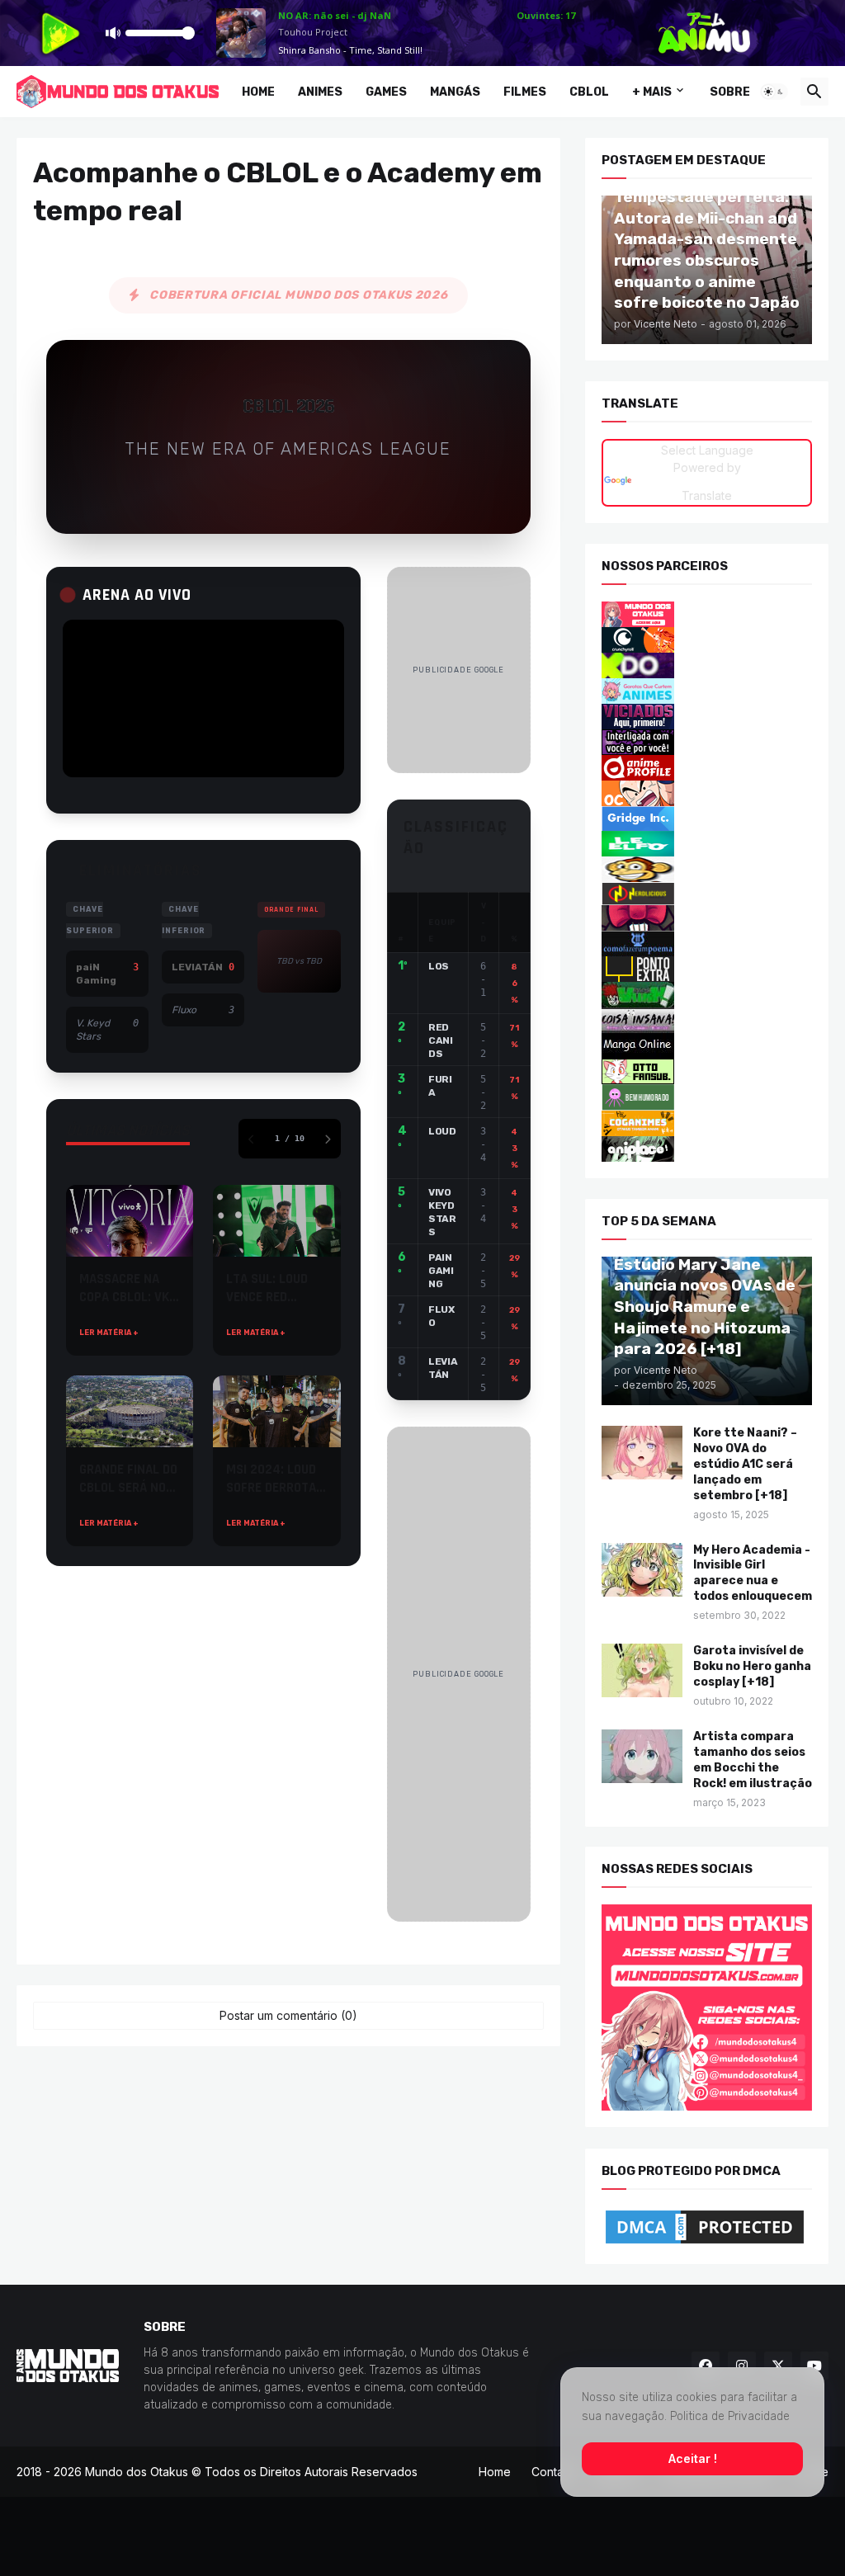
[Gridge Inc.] (707, 819)
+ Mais (652, 92)
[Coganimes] (707, 1123)
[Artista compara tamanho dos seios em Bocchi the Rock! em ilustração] (642, 1756)
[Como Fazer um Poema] (707, 944)
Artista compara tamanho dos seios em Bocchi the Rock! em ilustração (753, 1760)
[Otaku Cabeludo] (707, 793)
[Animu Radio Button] (707, 665)
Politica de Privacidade (730, 2416)
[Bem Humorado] (707, 1097)
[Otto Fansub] (707, 1071)
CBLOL (589, 92)
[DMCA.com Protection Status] (707, 2227)
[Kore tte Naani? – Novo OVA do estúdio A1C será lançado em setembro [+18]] (642, 1453)
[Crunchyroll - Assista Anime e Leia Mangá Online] (707, 640)
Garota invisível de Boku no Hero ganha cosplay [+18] (752, 1666)
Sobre (730, 92)
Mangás (455, 92)
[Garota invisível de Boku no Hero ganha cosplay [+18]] (642, 1670)
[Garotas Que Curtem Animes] (707, 691)
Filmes (525, 92)
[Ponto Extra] (707, 969)
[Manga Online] (707, 1046)
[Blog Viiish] (707, 995)
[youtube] (814, 2366)
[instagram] (742, 2366)
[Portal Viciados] (707, 717)
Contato (553, 2472)
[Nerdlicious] (707, 894)
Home (258, 92)
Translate (707, 495)
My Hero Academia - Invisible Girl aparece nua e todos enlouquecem (753, 1573)
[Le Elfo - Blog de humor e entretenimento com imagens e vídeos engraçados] (707, 844)
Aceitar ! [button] (693, 2458)
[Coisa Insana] (707, 1020)
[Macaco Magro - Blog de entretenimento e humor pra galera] (707, 869)
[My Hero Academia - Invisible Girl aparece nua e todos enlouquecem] (642, 1569)
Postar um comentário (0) (288, 2015)
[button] (774, 92)
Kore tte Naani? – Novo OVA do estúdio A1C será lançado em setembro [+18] (745, 1464)
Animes (320, 92)
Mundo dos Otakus (137, 2472)
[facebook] (706, 2366)
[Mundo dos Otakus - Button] (707, 614)
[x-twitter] (778, 2366)
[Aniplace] (707, 1149)
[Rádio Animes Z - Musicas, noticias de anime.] (707, 742)
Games (386, 92)
